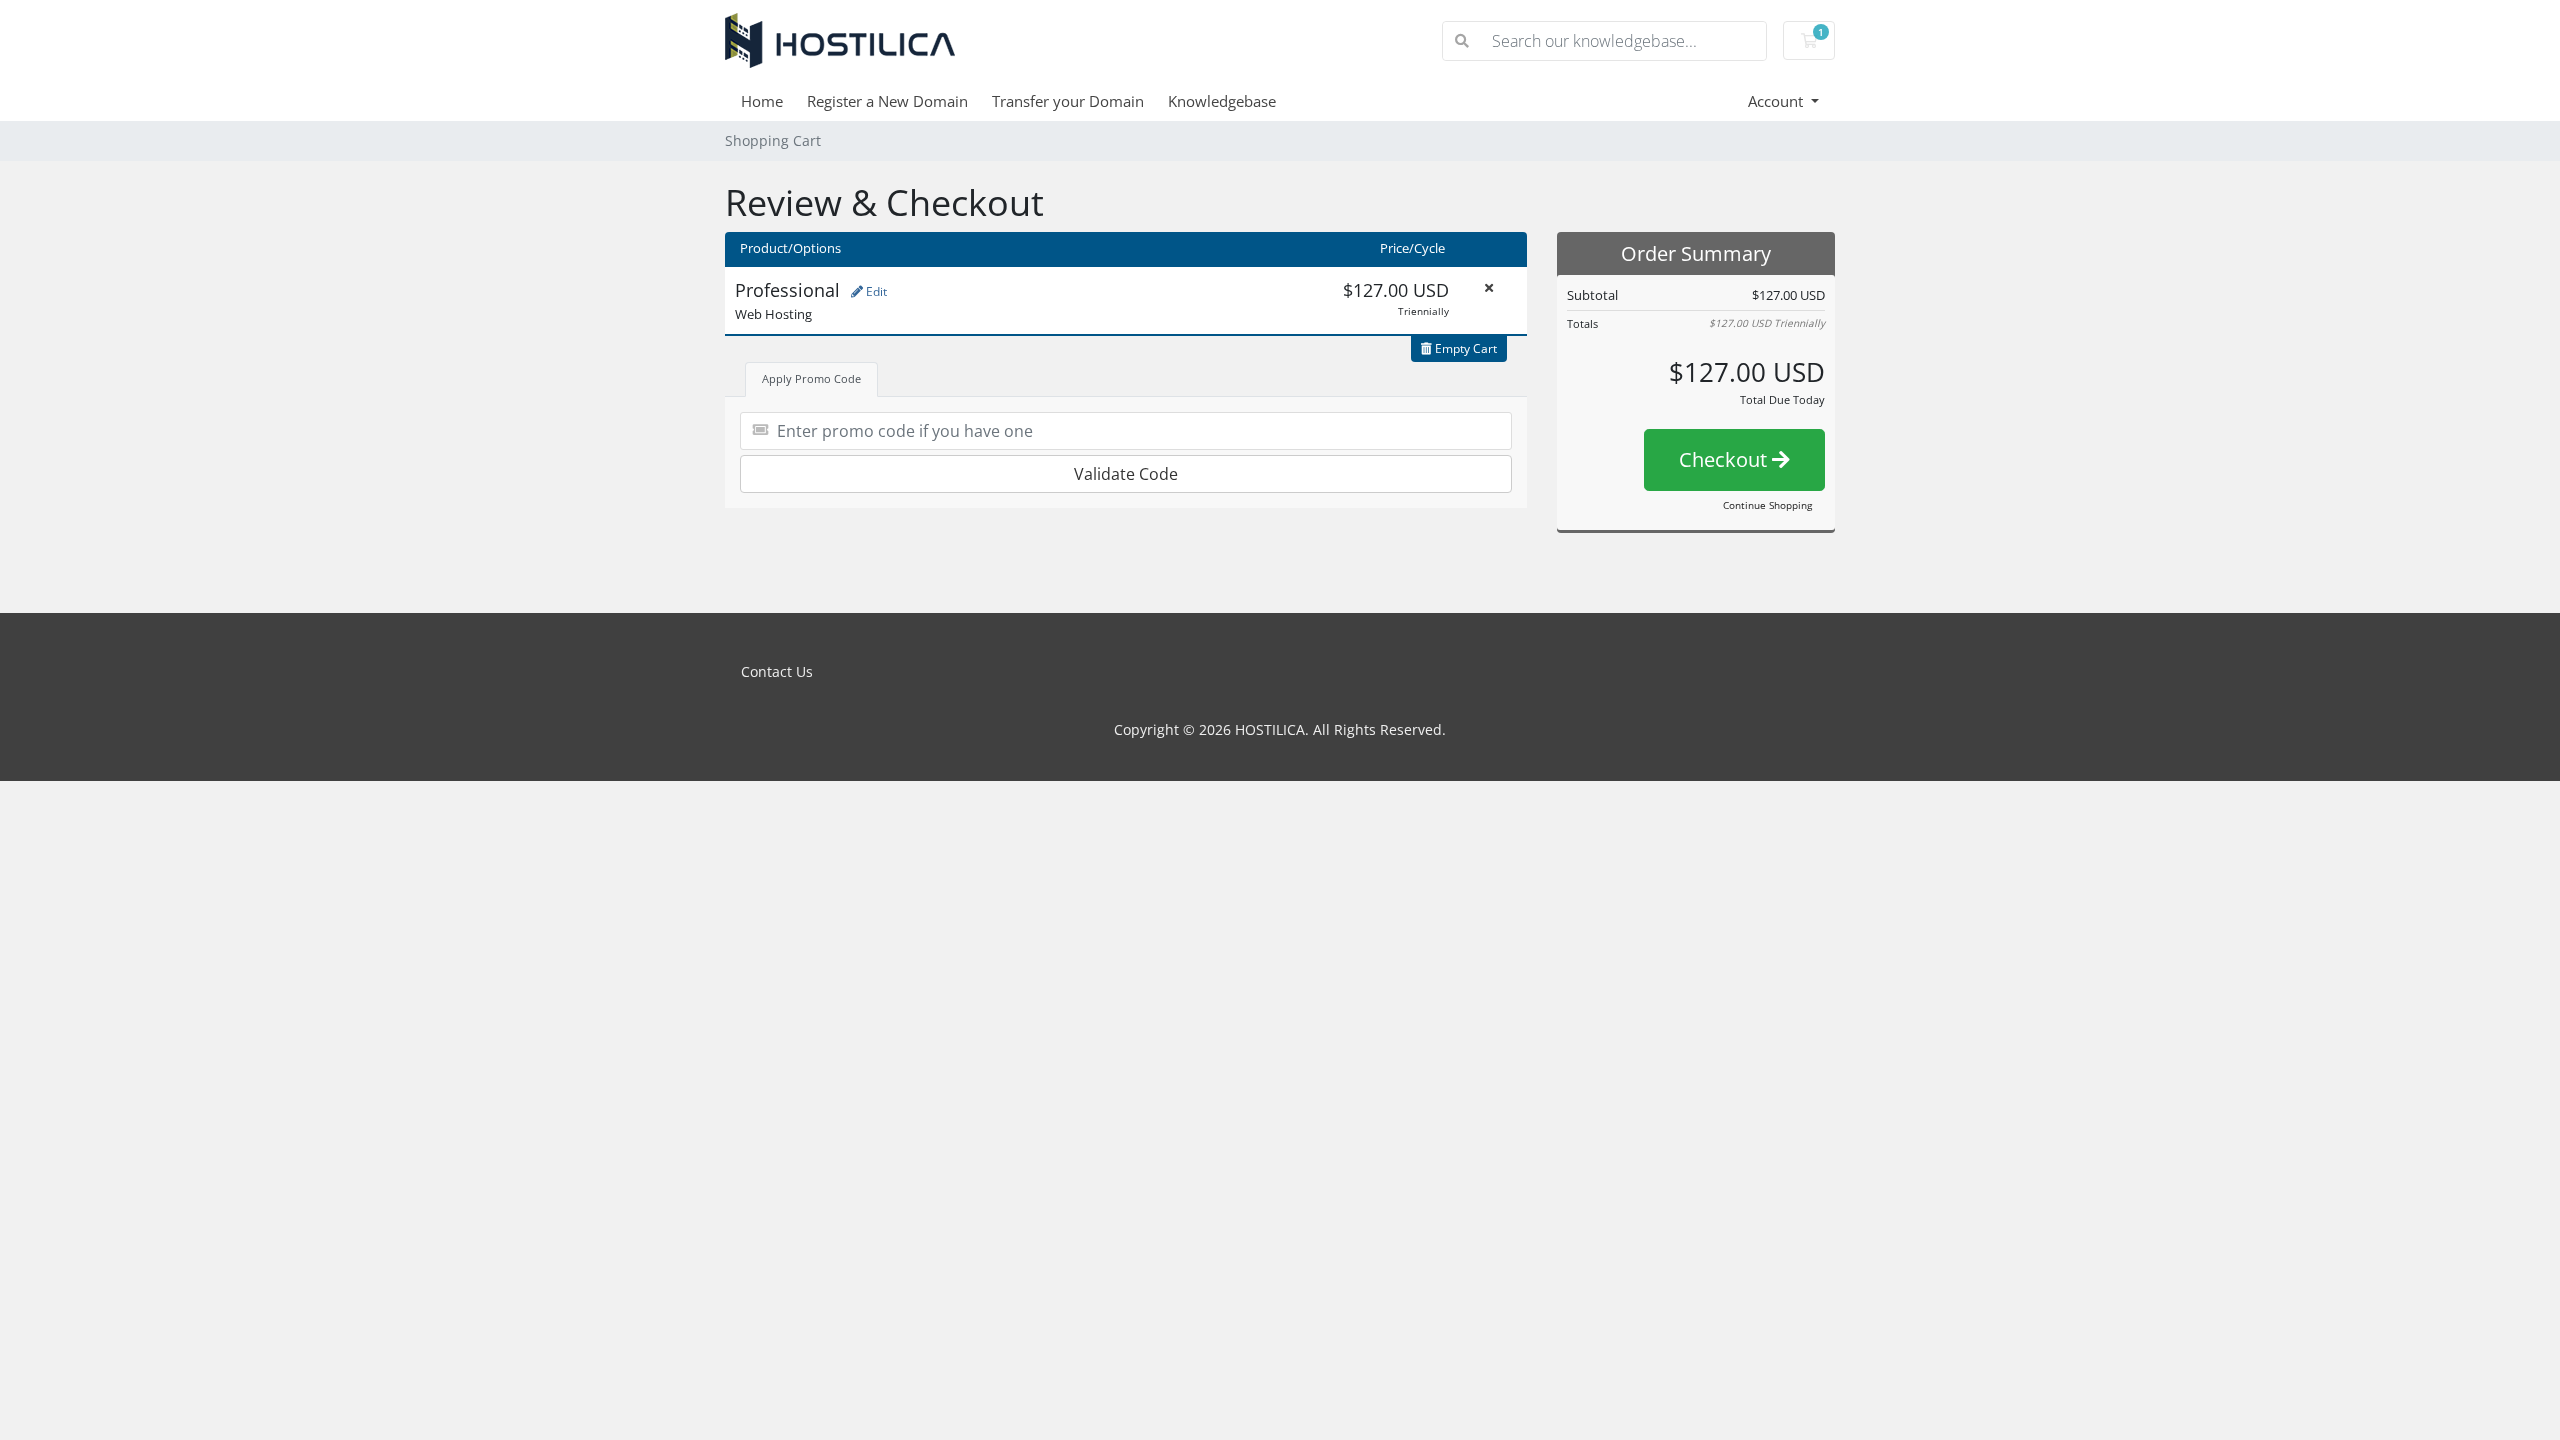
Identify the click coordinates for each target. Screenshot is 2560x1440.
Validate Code (1126, 474)
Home (762, 101)
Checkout (1725, 459)
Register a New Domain (887, 101)
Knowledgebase (1222, 101)
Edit (875, 291)
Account (1777, 101)
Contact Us (777, 671)
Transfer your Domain (1068, 101)
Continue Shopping (1767, 505)
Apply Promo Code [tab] (811, 378)
